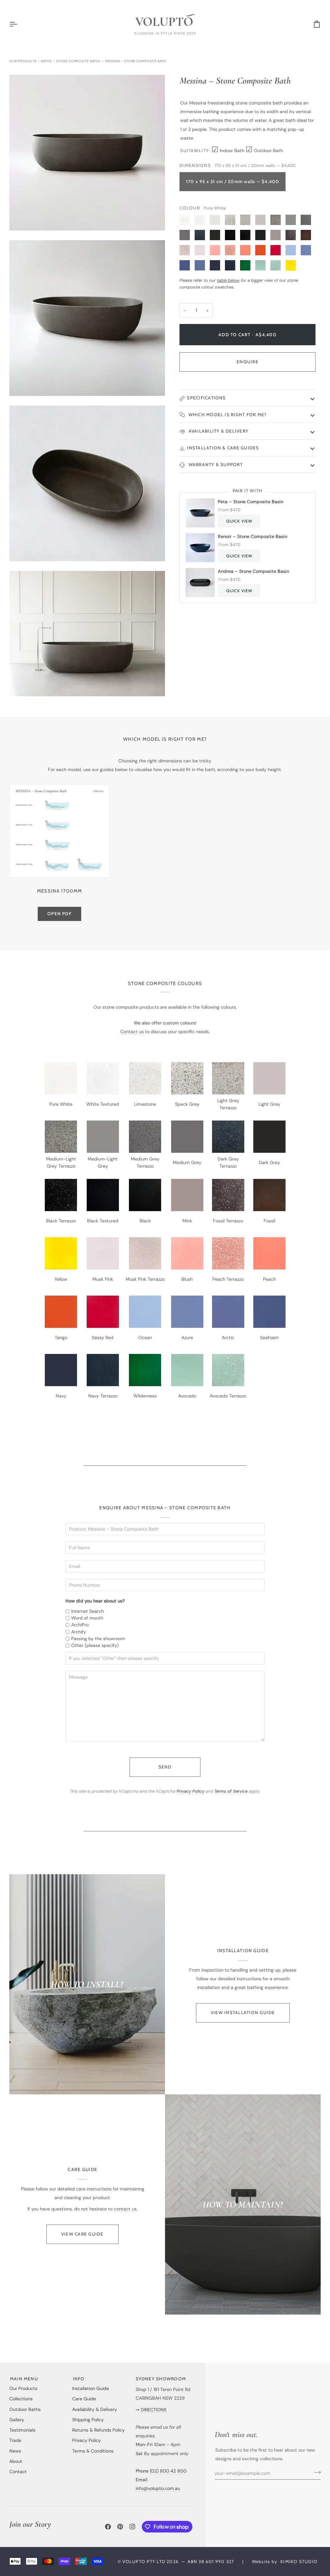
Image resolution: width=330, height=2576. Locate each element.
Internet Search (87, 1611)
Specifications (206, 398)
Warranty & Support (215, 465)
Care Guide (84, 2399)
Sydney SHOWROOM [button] (161, 2379)
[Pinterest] (120, 2527)
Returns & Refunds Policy (98, 2430)
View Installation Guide (243, 2013)
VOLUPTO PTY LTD (144, 2561)
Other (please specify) (95, 1645)
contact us (125, 2209)
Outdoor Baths (25, 2409)
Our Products (23, 61)
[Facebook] (108, 2527)
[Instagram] (132, 2527)
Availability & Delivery (218, 431)
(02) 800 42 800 (168, 2471)
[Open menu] (19, 24)
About (16, 2461)
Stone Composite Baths (78, 61)
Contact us (132, 1032)
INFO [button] (79, 2379)
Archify (79, 1632)
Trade (15, 2440)
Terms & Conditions (93, 2451)
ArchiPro (80, 1625)
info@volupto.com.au (158, 2488)
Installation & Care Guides (223, 448)
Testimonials (22, 2430)
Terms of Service (231, 1791)
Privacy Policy (190, 1791)
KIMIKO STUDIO (299, 2561)
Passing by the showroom (98, 1639)
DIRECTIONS (154, 2410)
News (15, 2451)
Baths (46, 61)
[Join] (315, 2472)
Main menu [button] (24, 2379)
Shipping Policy (88, 2420)
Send (165, 1767)
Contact (18, 2472)
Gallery (17, 2420)
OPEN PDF (59, 914)
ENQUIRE (247, 362)
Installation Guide (91, 2388)
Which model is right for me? (227, 415)
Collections (21, 2399)
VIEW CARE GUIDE (82, 2234)
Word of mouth (87, 1618)
